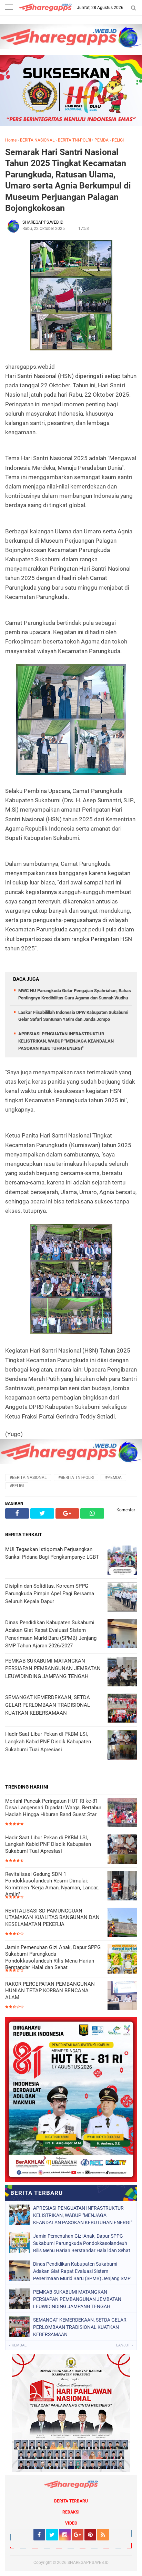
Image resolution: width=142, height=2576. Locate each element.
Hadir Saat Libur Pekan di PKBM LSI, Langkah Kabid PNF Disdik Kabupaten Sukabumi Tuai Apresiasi (48, 1844)
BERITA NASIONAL (37, 140)
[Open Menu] (9, 8)
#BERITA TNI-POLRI (76, 1478)
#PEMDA (113, 1478)
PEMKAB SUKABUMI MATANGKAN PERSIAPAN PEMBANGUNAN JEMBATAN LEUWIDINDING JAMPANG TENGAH (77, 2299)
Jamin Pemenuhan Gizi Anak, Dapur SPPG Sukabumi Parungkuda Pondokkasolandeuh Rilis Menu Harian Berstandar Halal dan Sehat (53, 1958)
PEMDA (102, 140)
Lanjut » (125, 2345)
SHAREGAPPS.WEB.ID (88, 2563)
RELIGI (118, 140)
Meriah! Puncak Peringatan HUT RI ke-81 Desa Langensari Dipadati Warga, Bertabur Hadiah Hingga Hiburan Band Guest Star (53, 1808)
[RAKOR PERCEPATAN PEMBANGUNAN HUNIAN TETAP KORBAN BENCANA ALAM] (122, 1996)
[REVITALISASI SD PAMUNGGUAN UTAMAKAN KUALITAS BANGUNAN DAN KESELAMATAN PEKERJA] (122, 1923)
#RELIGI (17, 1486)
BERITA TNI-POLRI (74, 140)
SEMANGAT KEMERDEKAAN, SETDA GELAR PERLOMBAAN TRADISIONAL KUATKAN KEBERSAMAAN (80, 2327)
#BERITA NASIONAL (28, 1478)
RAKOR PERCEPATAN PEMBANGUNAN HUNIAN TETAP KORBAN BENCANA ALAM (50, 1991)
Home (11, 140)
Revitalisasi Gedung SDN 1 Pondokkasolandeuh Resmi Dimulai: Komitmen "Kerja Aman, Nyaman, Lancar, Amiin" (52, 1884)
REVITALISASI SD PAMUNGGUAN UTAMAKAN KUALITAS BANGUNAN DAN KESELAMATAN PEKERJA (52, 1918)
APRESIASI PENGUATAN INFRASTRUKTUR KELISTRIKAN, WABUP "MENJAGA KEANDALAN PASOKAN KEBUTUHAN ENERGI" (66, 1041)
